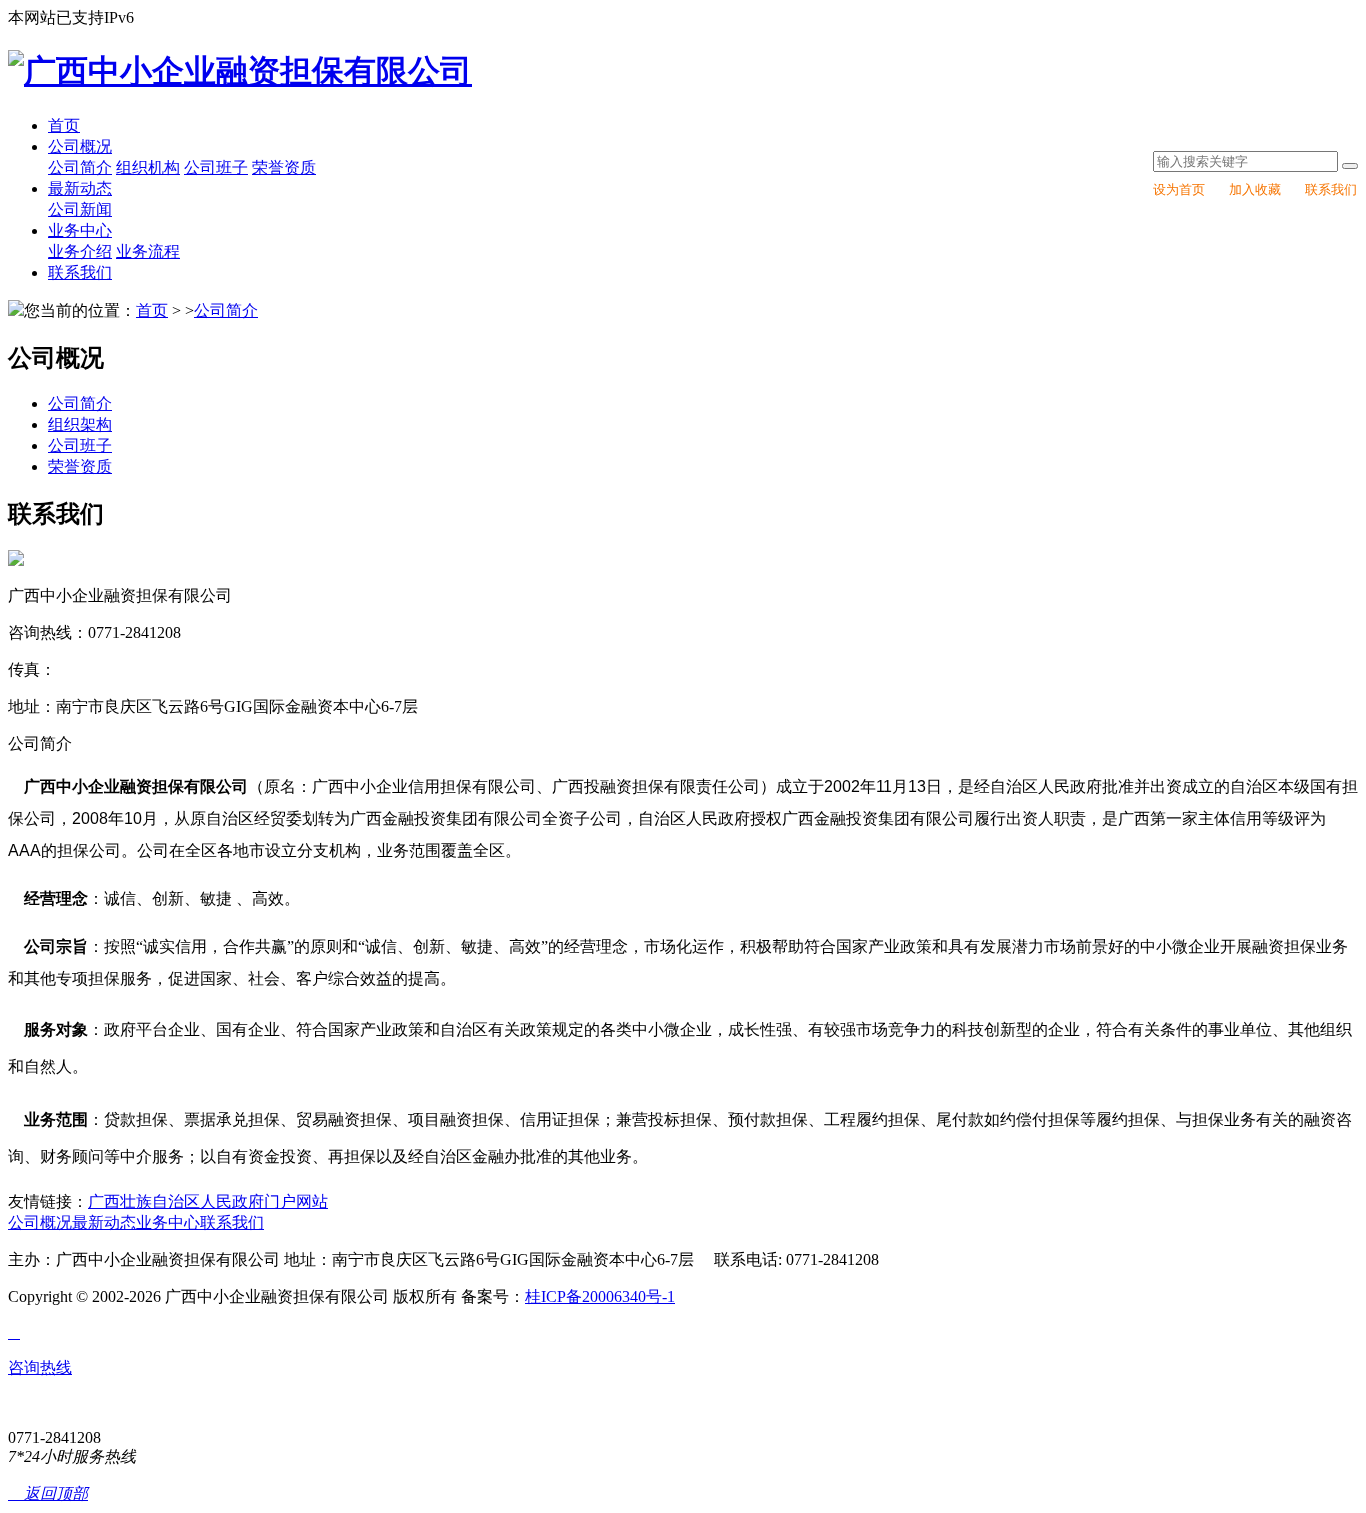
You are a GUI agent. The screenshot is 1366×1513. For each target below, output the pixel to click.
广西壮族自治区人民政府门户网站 (208, 1201)
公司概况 (80, 146)
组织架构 (80, 424)
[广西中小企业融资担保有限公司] (240, 71)
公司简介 (80, 167)
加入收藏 (1255, 189)
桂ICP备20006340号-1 (600, 1296)
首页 (64, 125)
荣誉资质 (284, 167)
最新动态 (80, 188)
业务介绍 (80, 251)
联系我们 (1331, 189)
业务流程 (148, 251)
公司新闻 (80, 209)
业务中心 (80, 230)
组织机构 (148, 167)
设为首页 (1179, 189)
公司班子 (216, 167)
